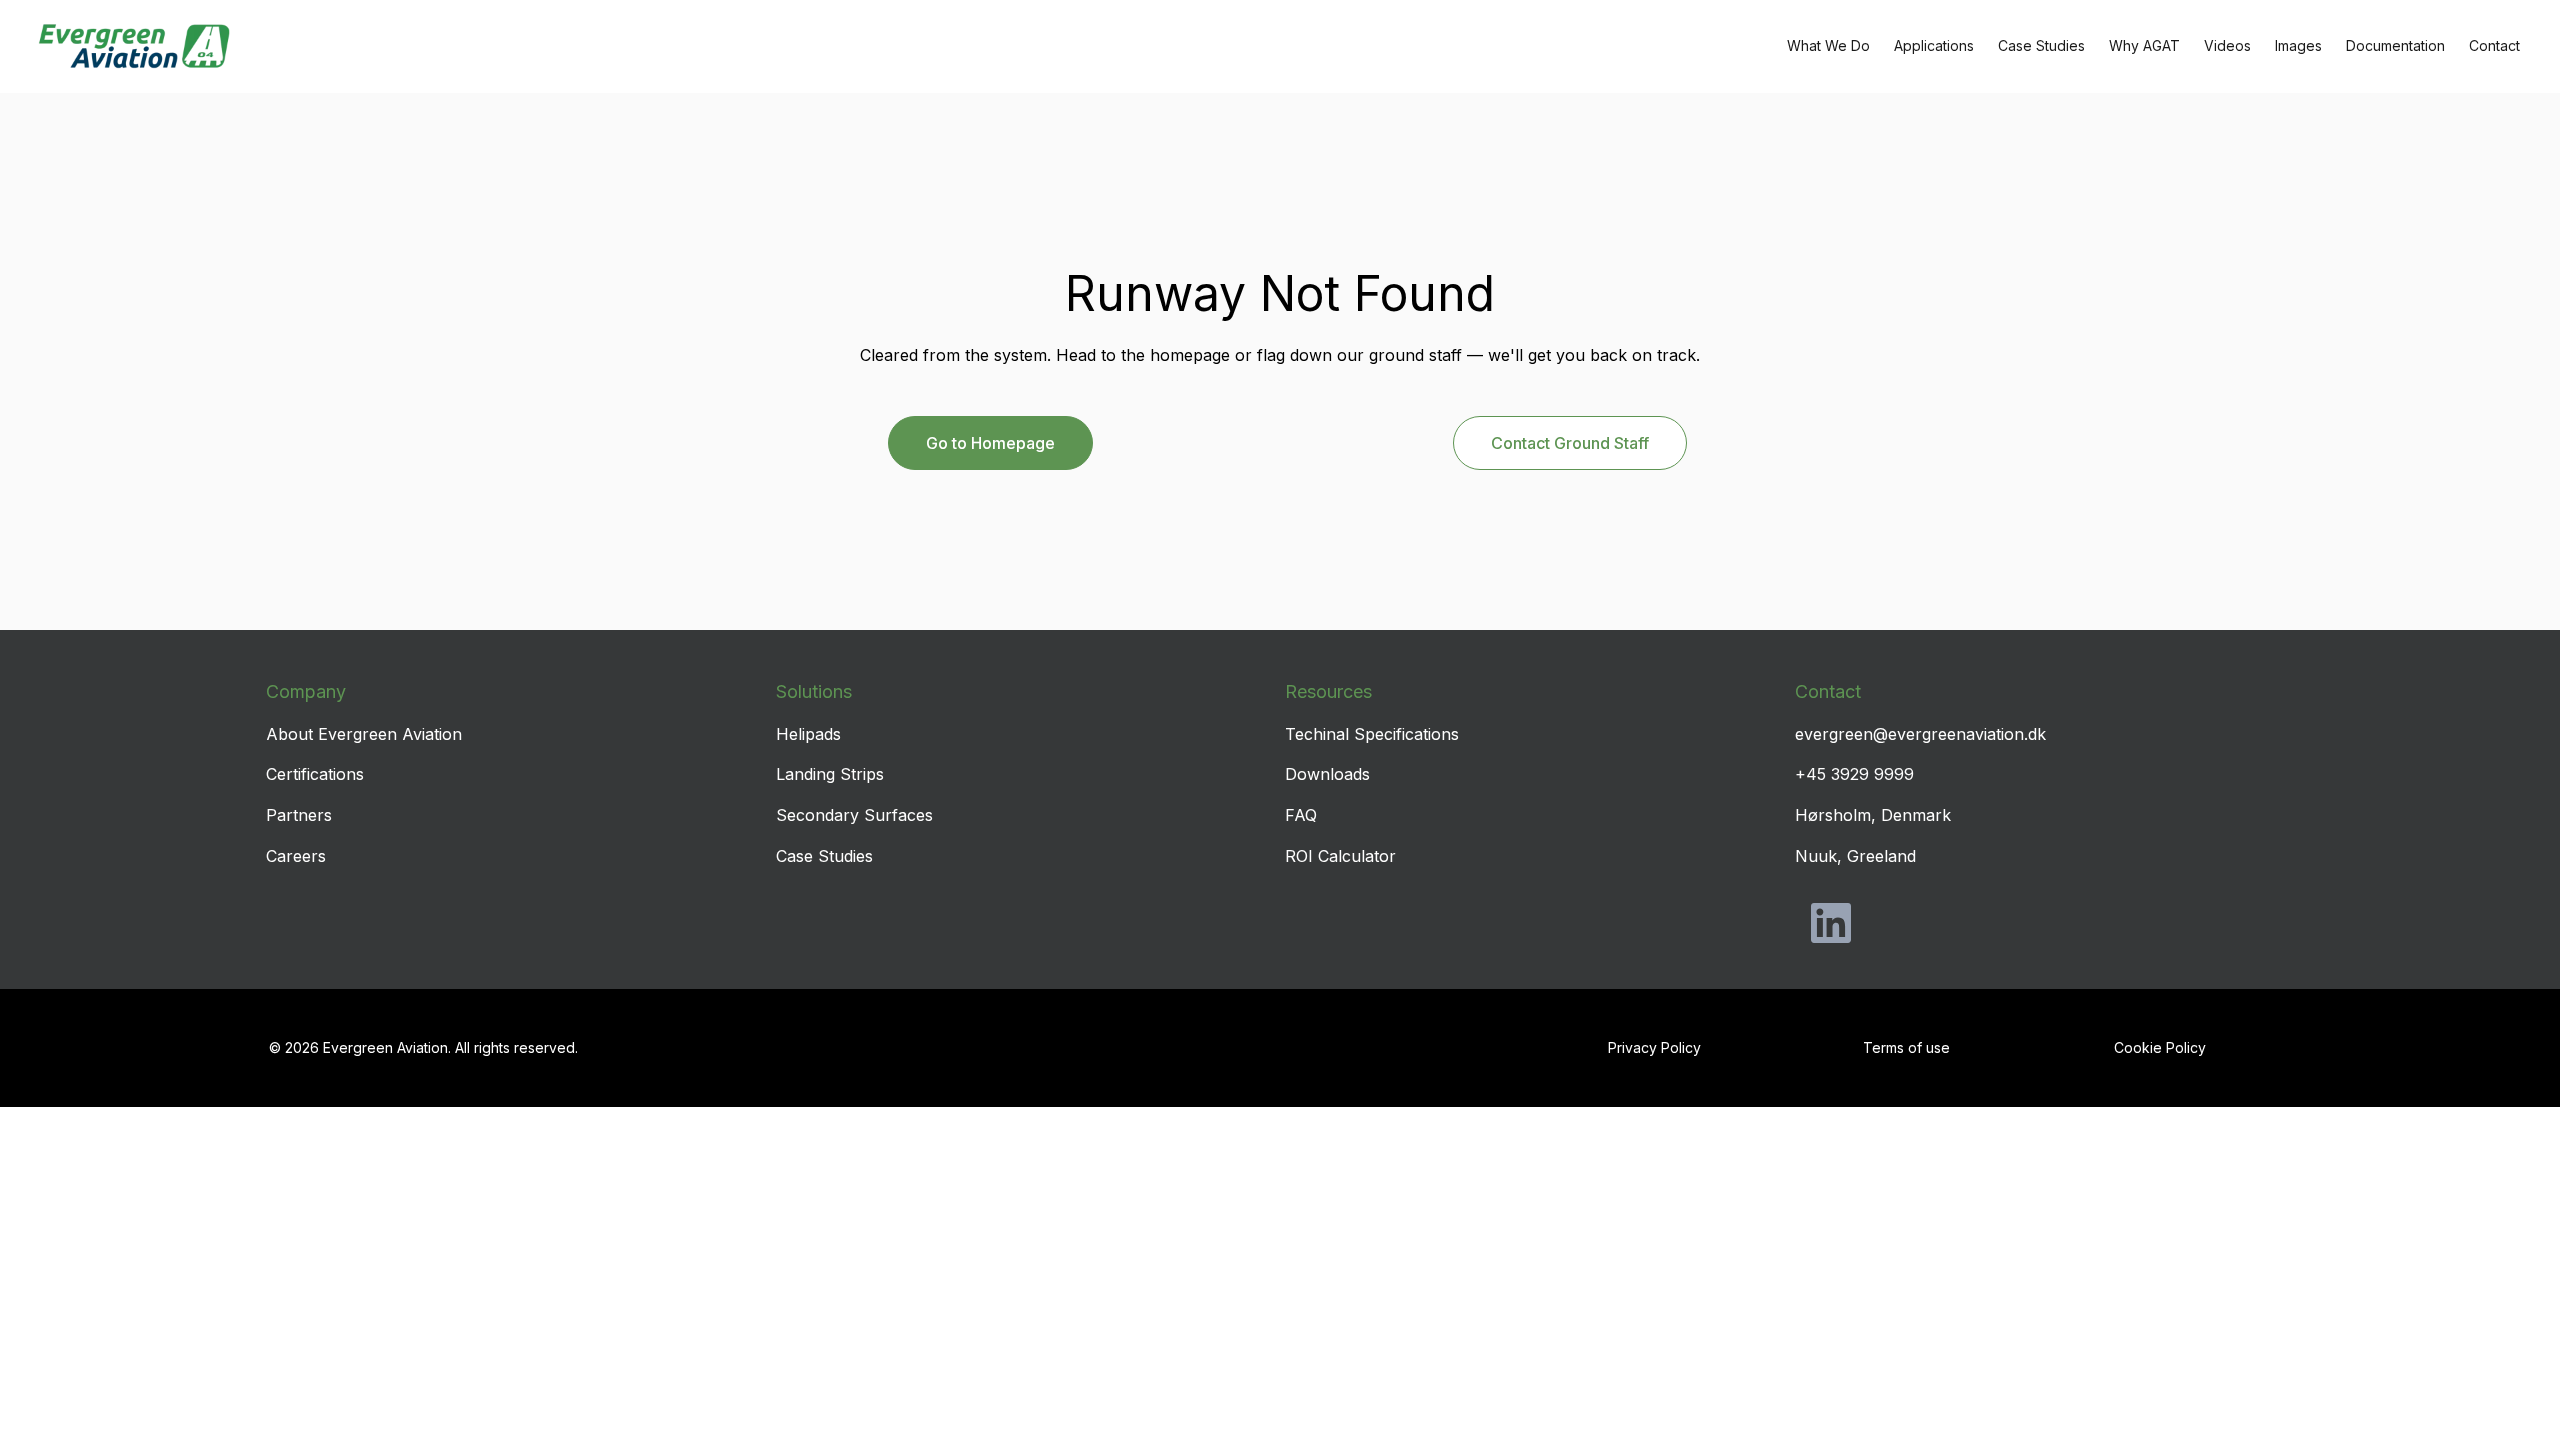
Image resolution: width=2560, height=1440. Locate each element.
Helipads (808, 734)
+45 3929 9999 (1854, 774)
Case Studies (824, 856)
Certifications (315, 774)
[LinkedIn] (1831, 923)
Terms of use (1906, 1047)
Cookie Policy (2160, 1047)
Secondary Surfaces (854, 815)
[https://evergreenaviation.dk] (134, 46)
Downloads (1327, 774)
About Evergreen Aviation (364, 734)
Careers (296, 856)
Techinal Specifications (1372, 734)
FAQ (1301, 815)
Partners (299, 815)
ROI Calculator (1340, 856)
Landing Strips (830, 774)
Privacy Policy (1654, 1047)
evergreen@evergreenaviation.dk (1920, 734)
